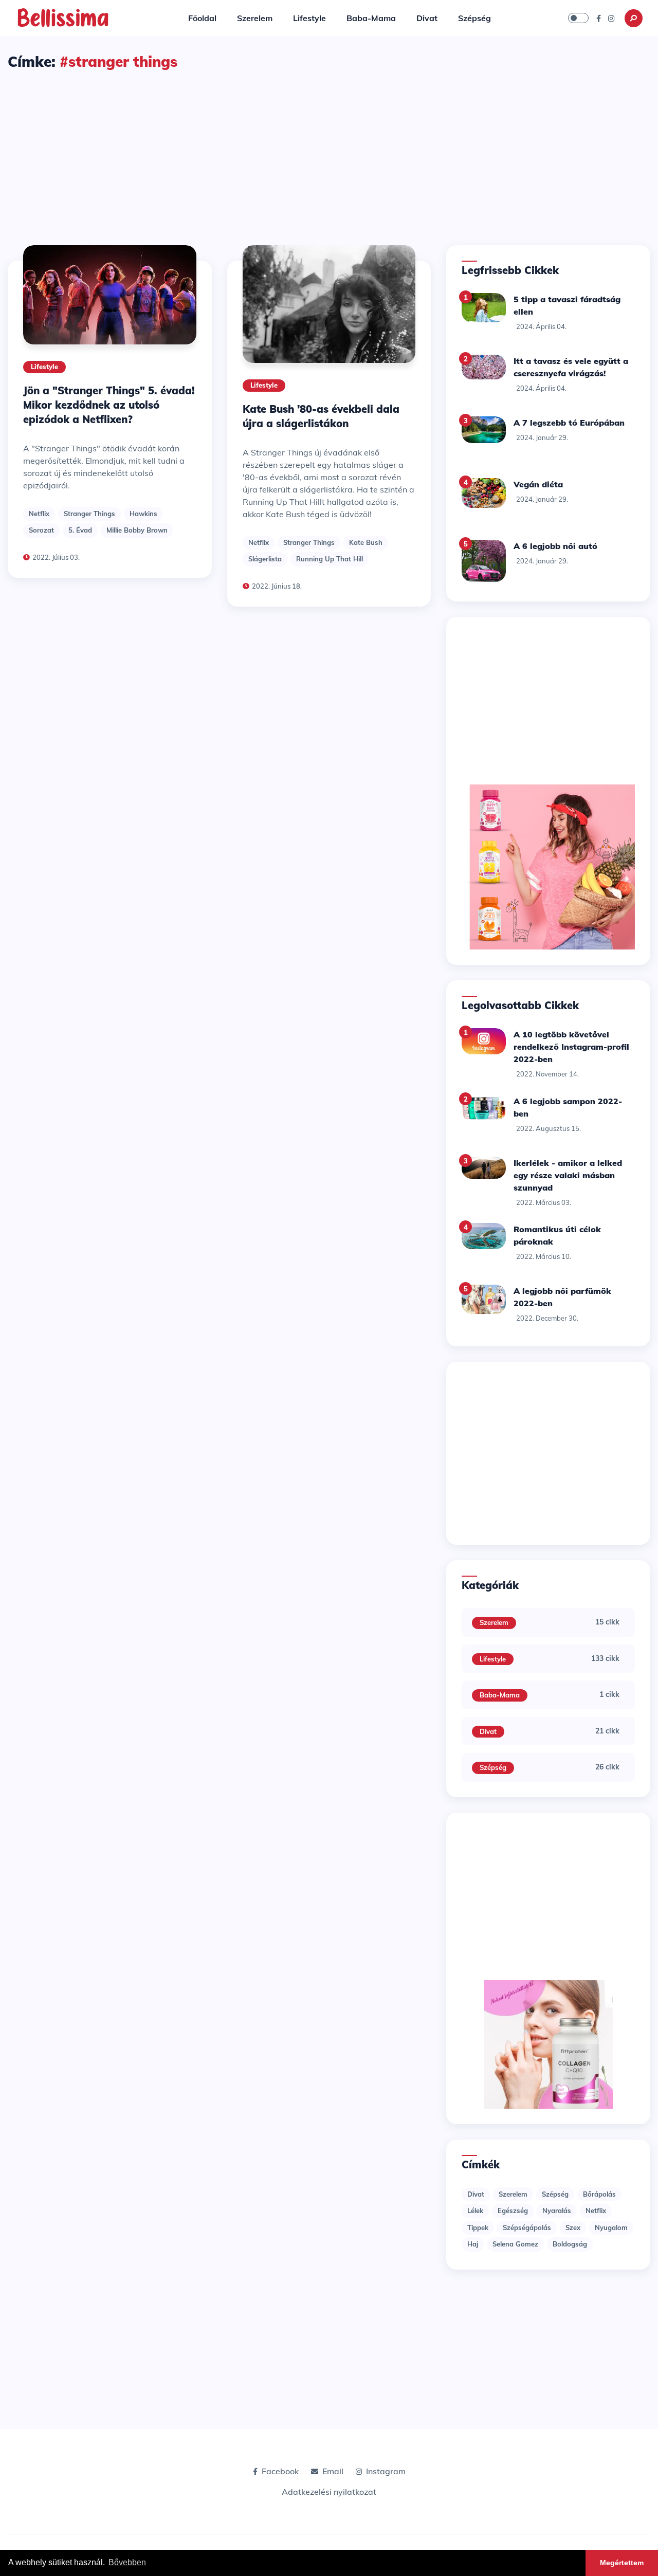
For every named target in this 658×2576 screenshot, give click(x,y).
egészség (513, 2210)
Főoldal (202, 18)
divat (476, 2194)
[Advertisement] (329, 149)
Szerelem (255, 18)
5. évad (80, 530)
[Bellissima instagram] (611, 18)
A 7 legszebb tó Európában (569, 423)
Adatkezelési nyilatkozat (329, 2492)
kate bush (366, 542)
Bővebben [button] (127, 2562)
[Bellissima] (63, 17)
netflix (39, 514)
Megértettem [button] (622, 2563)
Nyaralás (557, 2210)
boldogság (570, 2244)
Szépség (474, 18)
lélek (475, 2210)
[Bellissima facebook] (599, 18)
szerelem (513, 2194)
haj (473, 2244)
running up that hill (330, 559)
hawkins (143, 514)
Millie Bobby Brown (137, 530)
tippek (478, 2227)
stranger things (89, 514)
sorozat (41, 530)
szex (573, 2227)
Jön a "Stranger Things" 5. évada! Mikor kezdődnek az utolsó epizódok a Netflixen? (109, 405)
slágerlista (265, 559)
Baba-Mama (371, 18)
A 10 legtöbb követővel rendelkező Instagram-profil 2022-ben (571, 1047)
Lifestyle (309, 18)
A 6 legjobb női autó (555, 546)
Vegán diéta (538, 484)
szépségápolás (527, 2227)
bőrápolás (599, 2194)
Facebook (280, 2471)
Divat (427, 18)
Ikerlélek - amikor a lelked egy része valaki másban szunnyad (568, 1175)
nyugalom (611, 2227)
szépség (555, 2194)
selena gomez (515, 2244)
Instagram (386, 2471)
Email (333, 2471)
